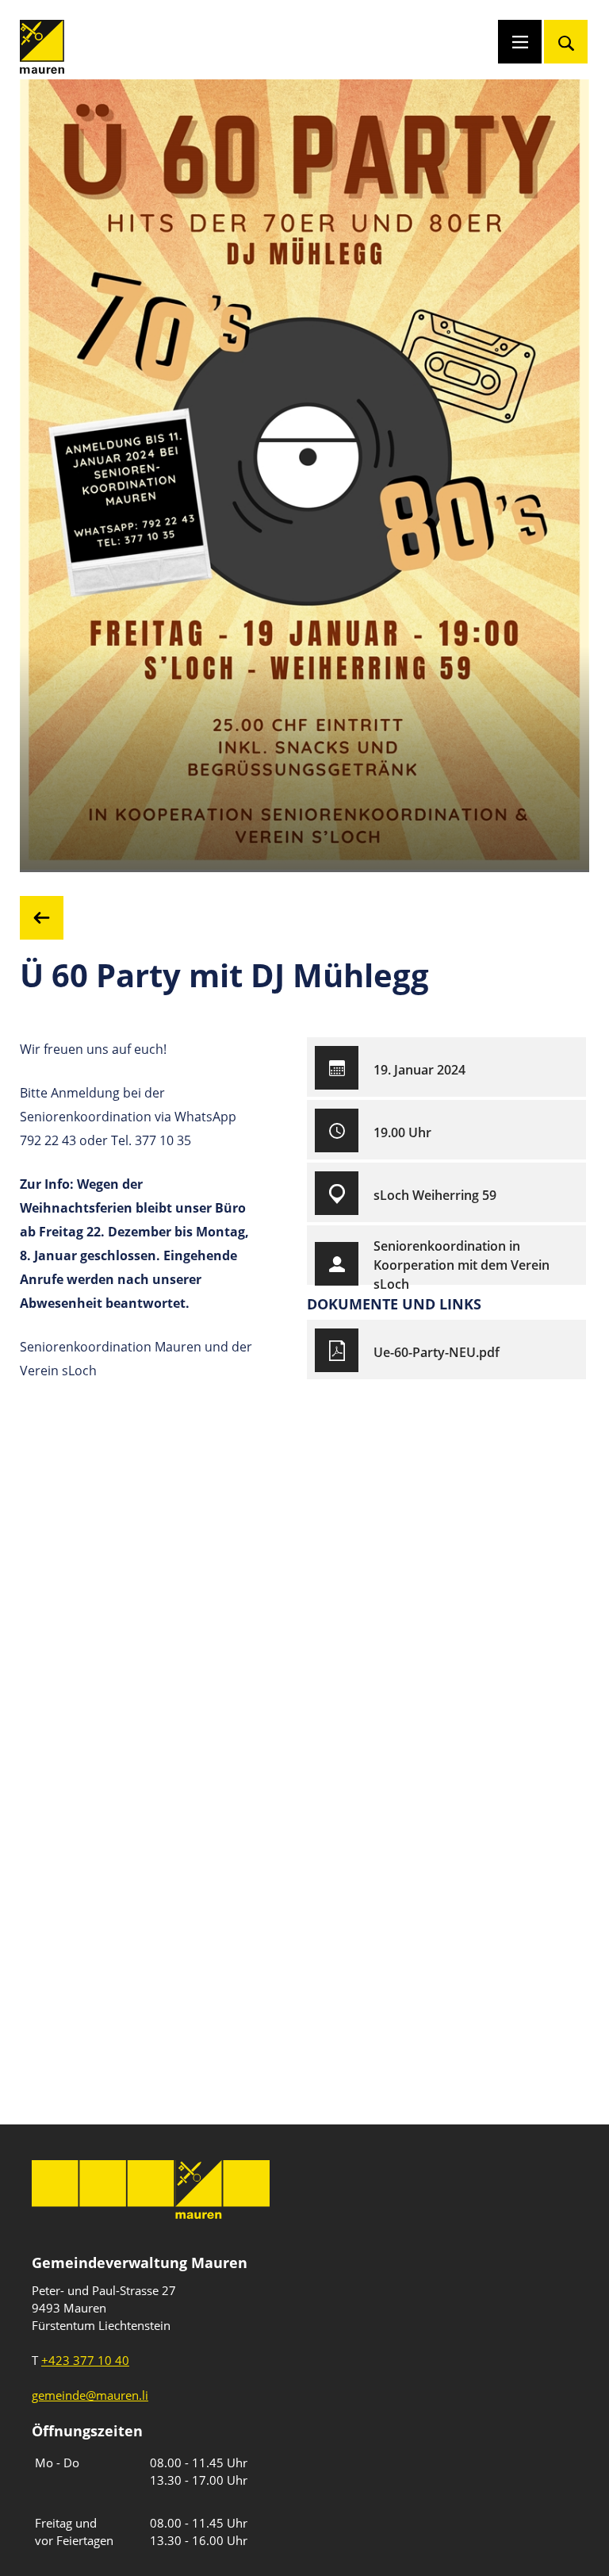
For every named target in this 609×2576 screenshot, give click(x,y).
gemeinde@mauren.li (90, 2395)
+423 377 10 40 (85, 2360)
